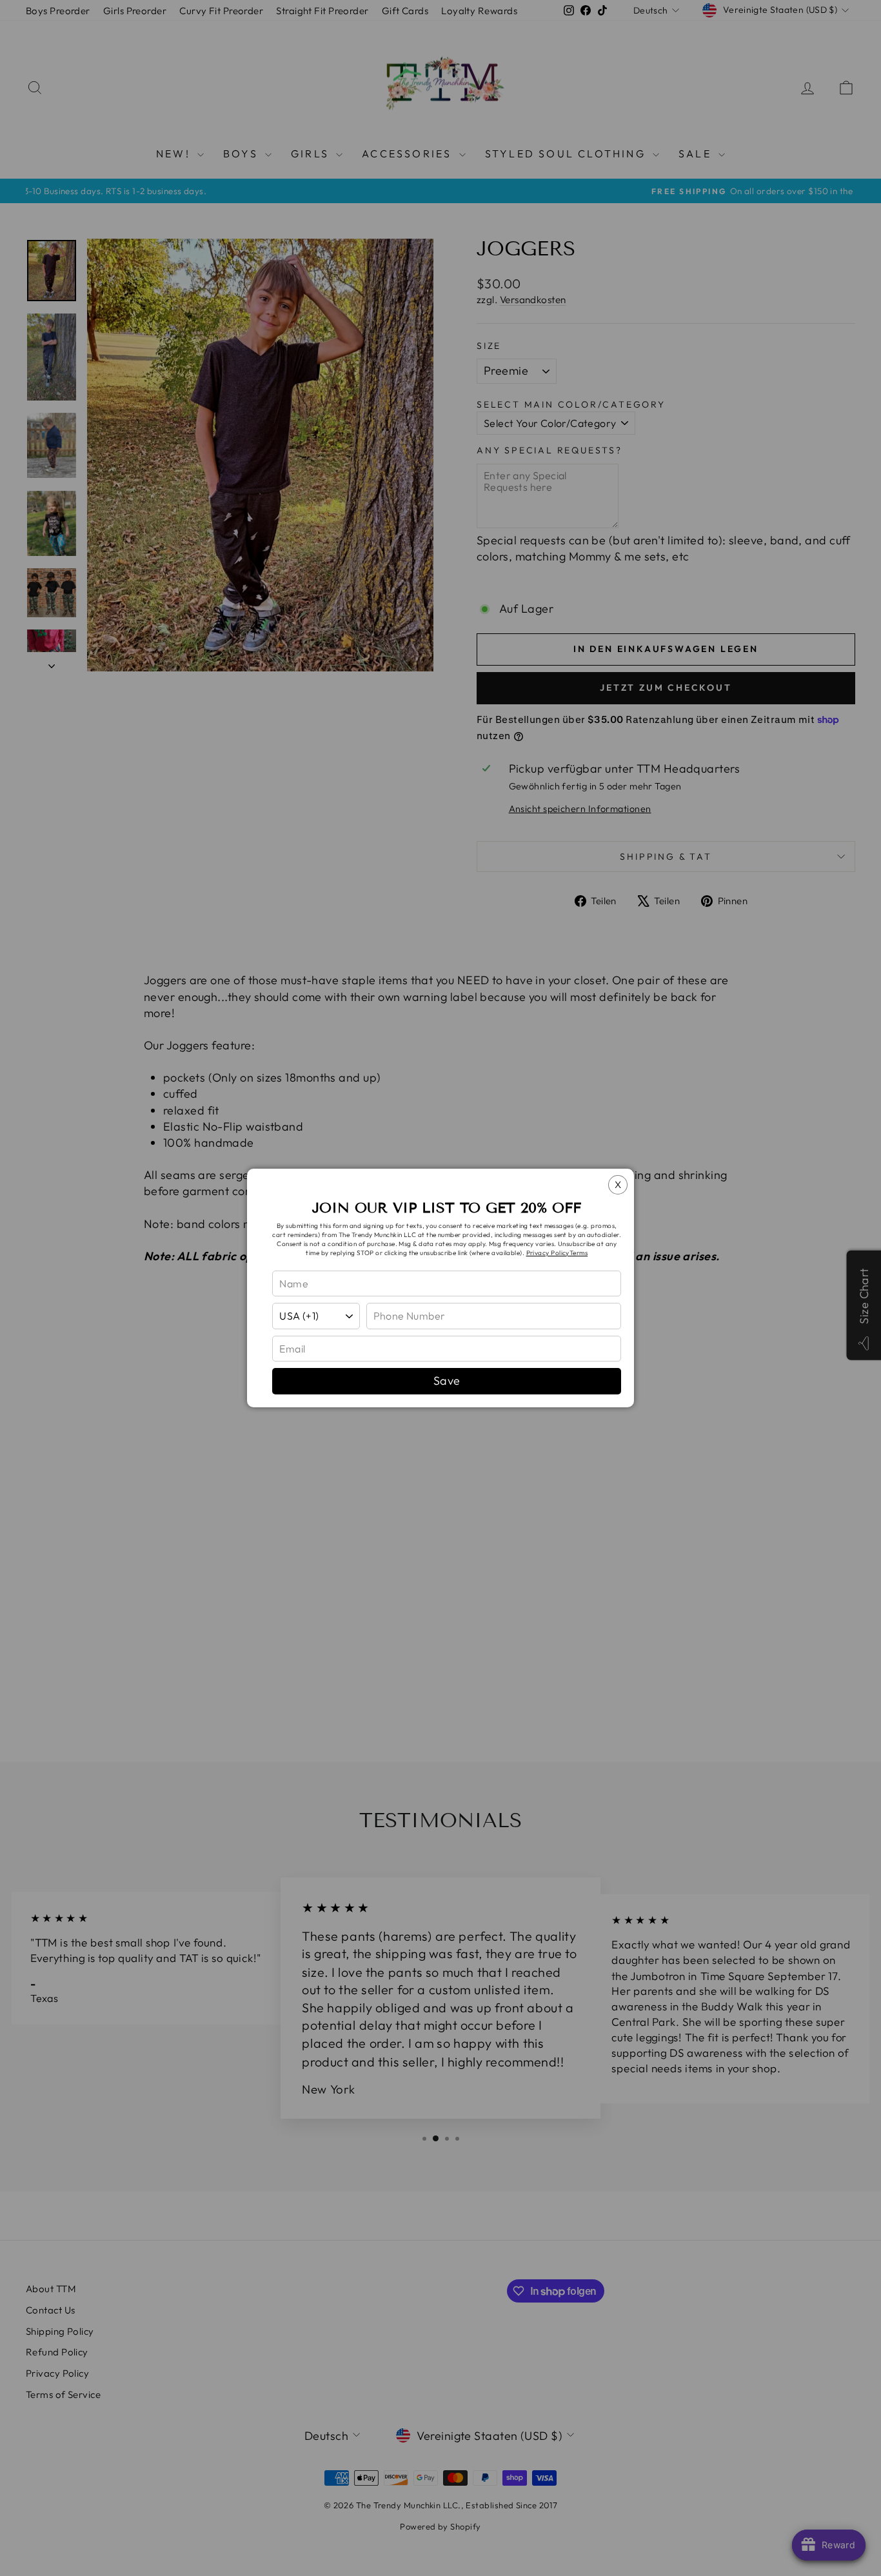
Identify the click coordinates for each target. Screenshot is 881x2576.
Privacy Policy (548, 1253)
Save (447, 1381)
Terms (579, 1253)
